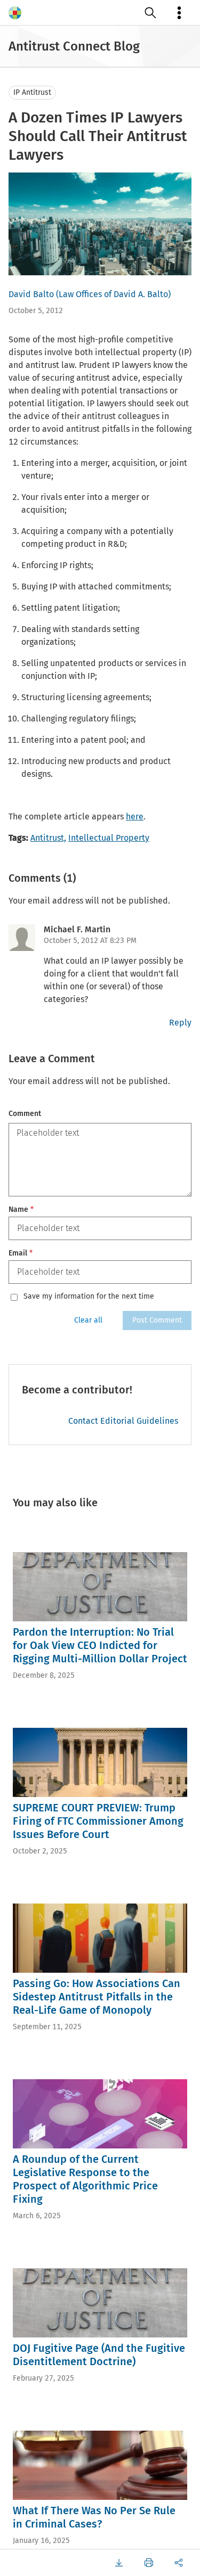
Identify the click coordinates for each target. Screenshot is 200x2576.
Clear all (88, 1320)
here (135, 817)
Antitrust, (48, 838)
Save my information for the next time (89, 1297)
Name (21, 1209)
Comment (25, 1114)
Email (21, 1253)
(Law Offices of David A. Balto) (113, 294)
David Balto (31, 294)
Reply (180, 1023)
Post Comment (157, 1320)
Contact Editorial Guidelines (123, 1421)
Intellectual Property (109, 838)
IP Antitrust (32, 92)
